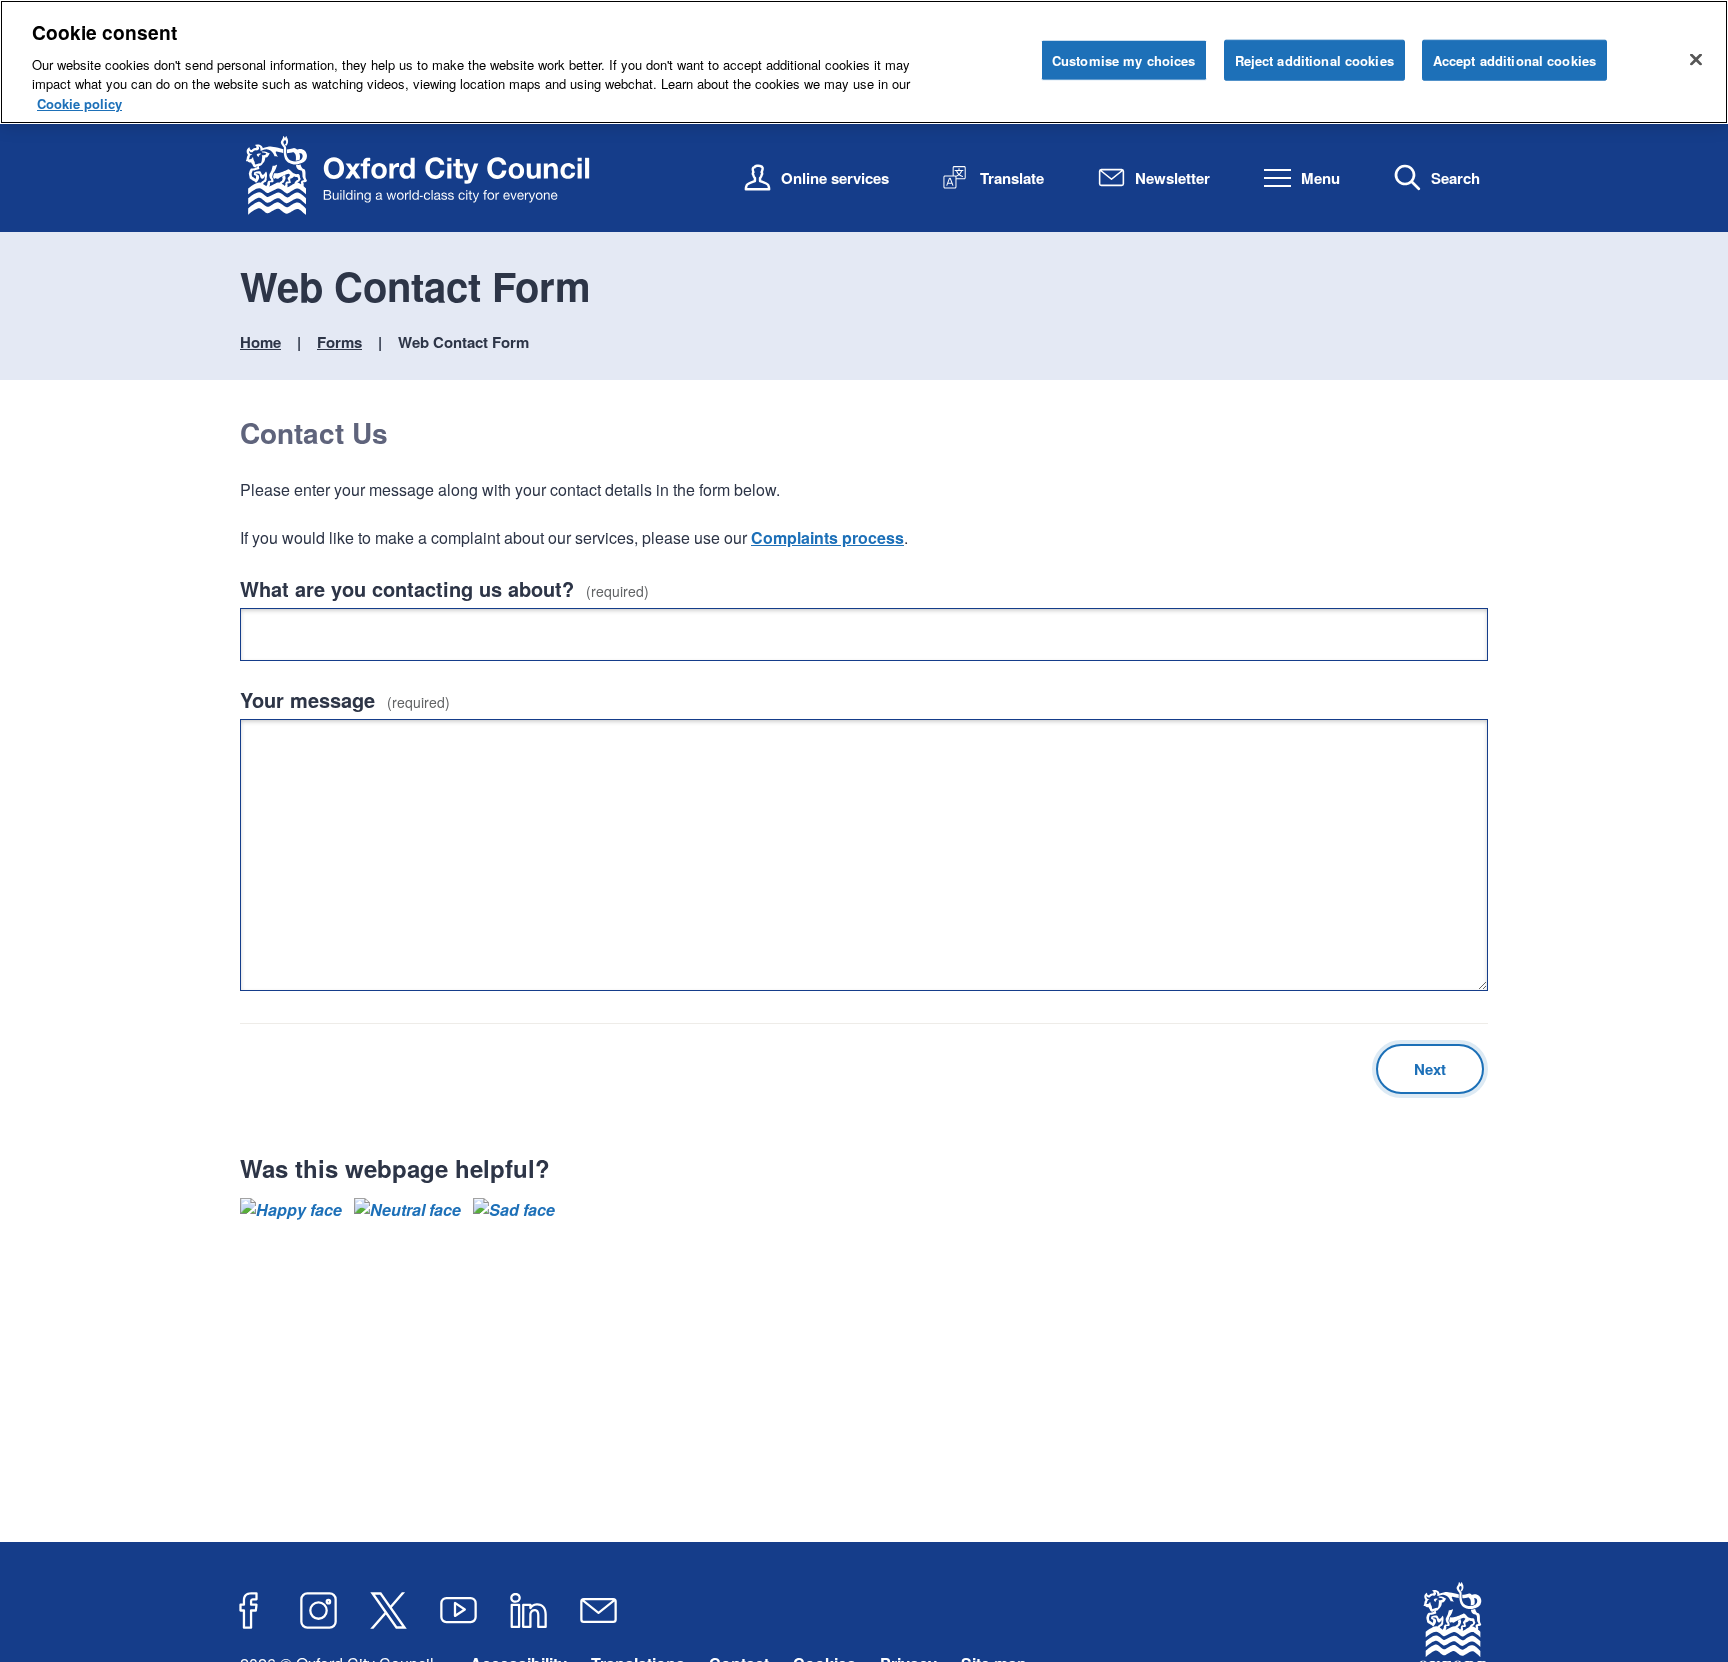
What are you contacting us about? (444, 588)
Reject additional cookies (1314, 59)
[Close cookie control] (1696, 59)
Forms (339, 342)
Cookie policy (79, 103)
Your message (345, 699)
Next (1430, 1069)
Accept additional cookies (1514, 59)
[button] (291, 1210)
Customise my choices (1124, 59)
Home (260, 342)
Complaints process (827, 537)
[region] (864, 62)
